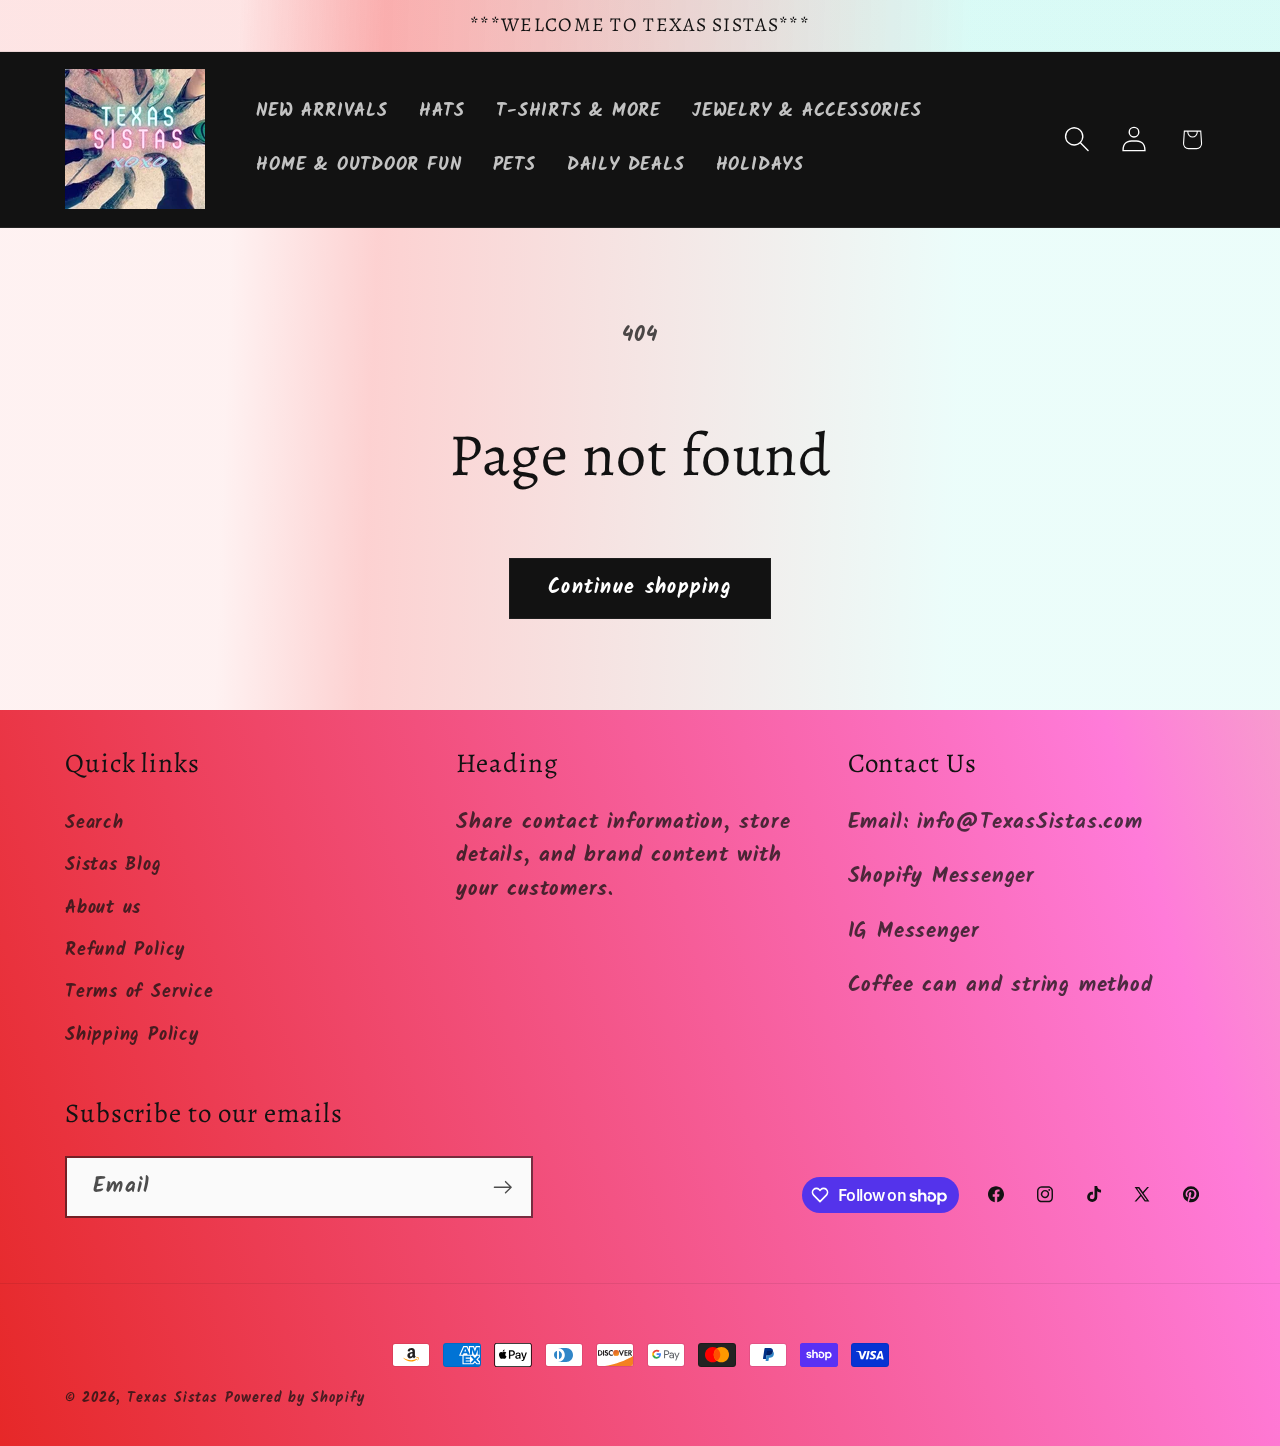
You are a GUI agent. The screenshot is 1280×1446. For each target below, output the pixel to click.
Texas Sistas (172, 1398)
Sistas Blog (113, 865)
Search (94, 823)
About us (103, 908)
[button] (1077, 139)
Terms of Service (139, 992)
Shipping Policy (132, 1035)
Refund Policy (125, 950)
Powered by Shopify (294, 1398)
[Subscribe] (502, 1187)
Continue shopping (640, 587)
